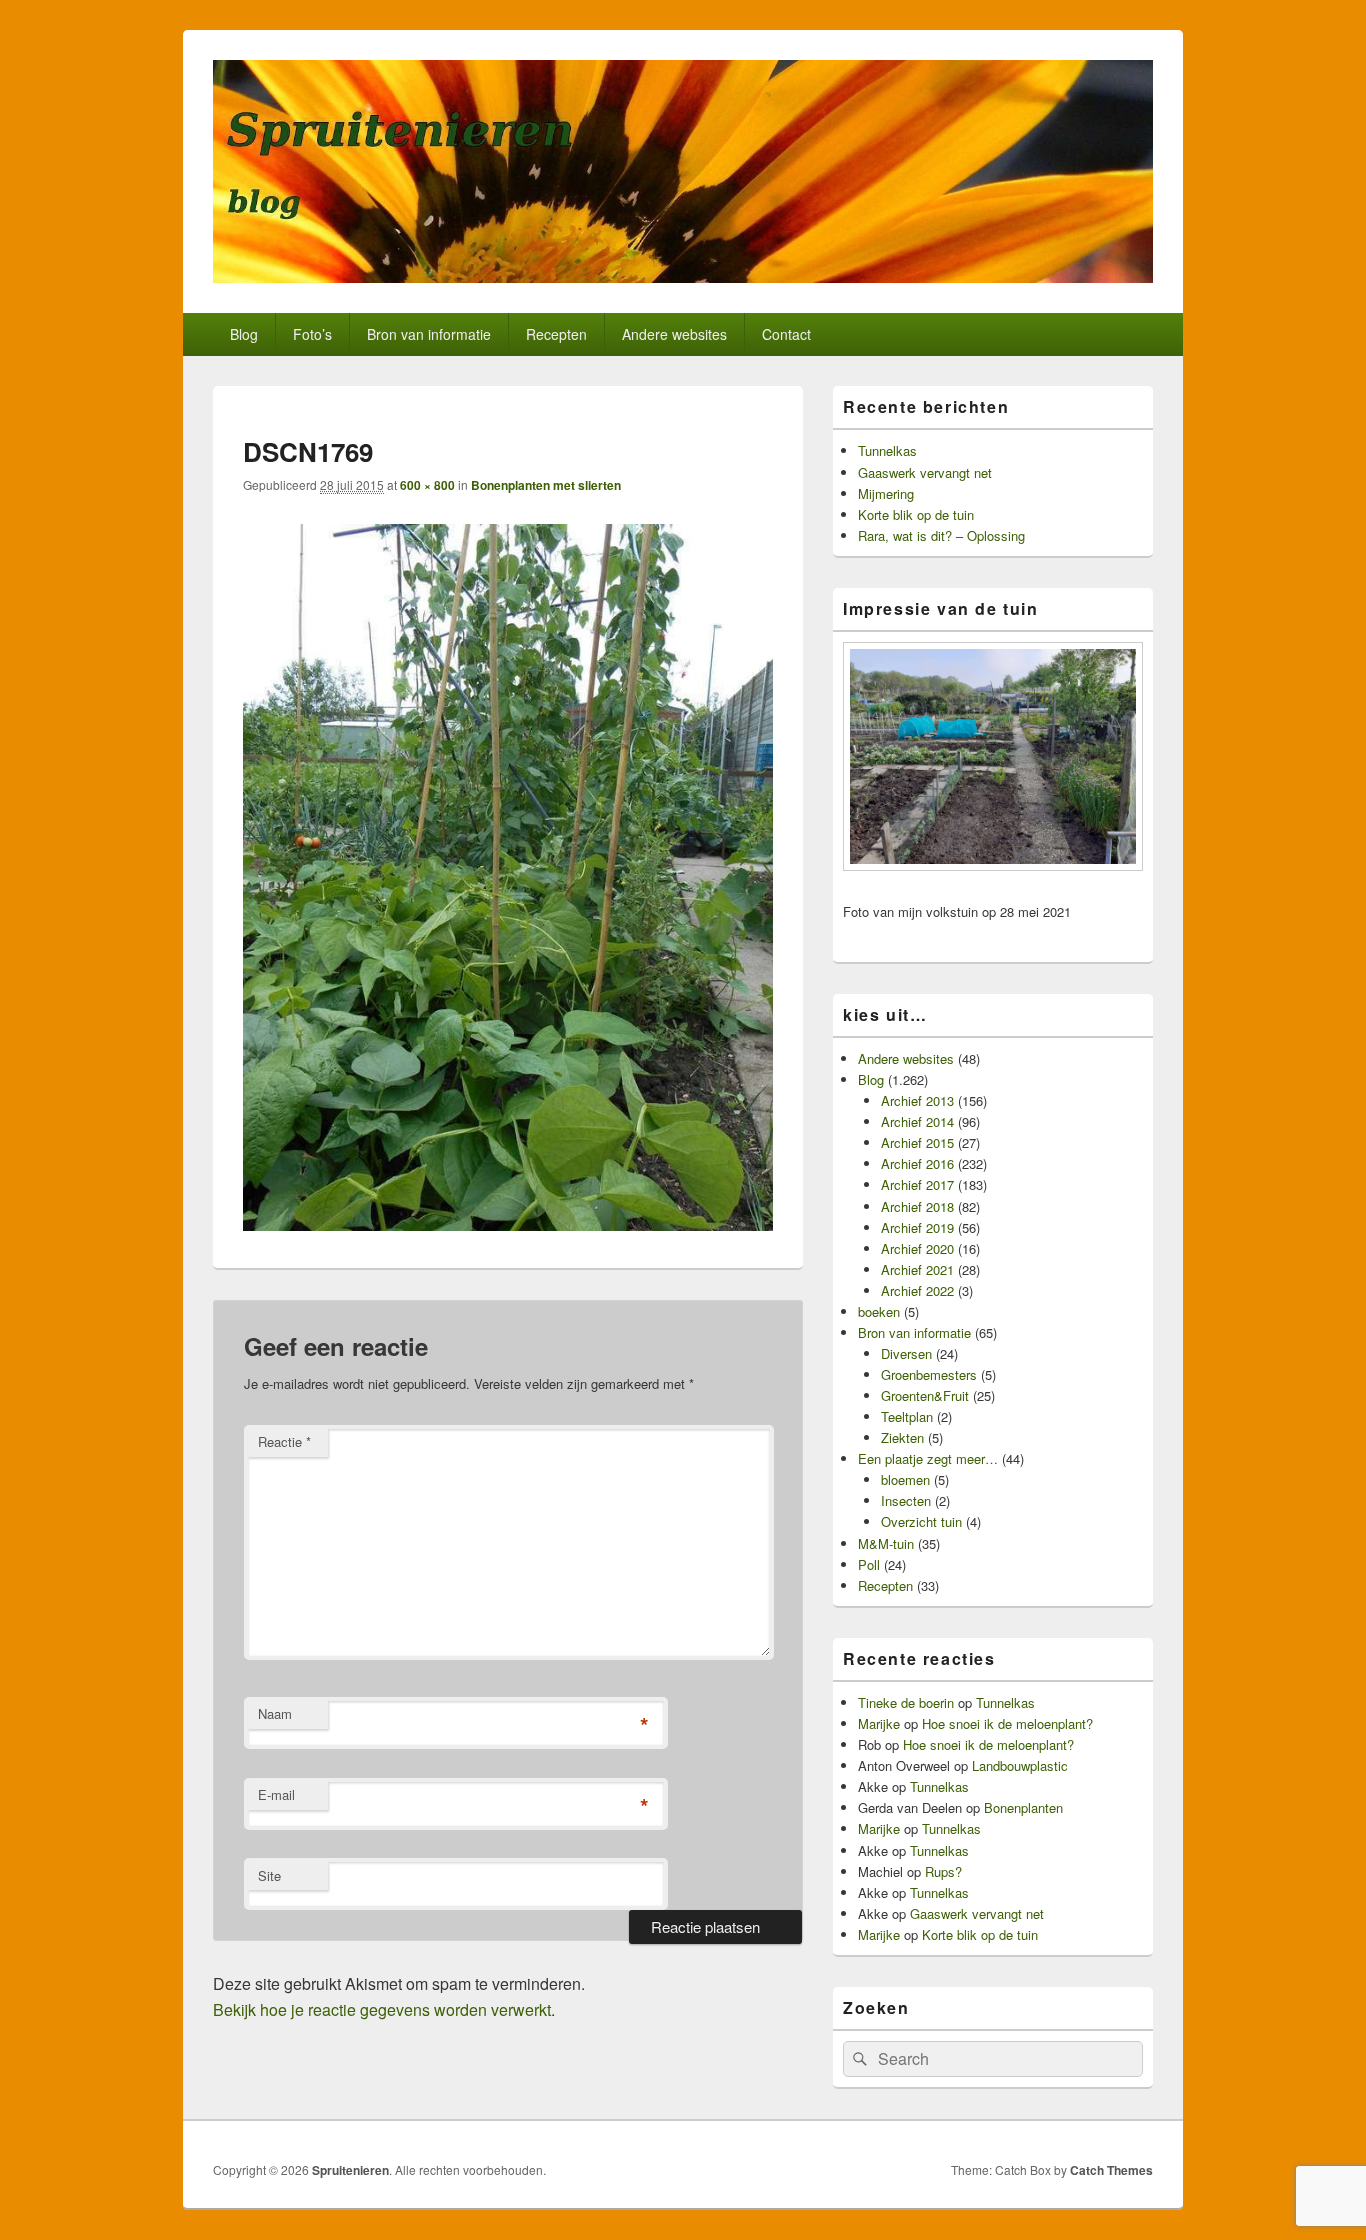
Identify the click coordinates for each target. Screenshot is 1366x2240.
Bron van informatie (429, 334)
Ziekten (902, 1437)
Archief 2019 (917, 1227)
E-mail (276, 1794)
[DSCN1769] (508, 1224)
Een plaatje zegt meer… (928, 1458)
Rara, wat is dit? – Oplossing (941, 535)
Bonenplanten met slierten (546, 485)
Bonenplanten (1023, 1807)
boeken (879, 1311)
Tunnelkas (887, 450)
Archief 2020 (917, 1248)
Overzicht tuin (921, 1521)
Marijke (879, 1723)
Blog (244, 334)
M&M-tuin (886, 1543)
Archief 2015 (917, 1142)
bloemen (905, 1479)
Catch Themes (1111, 2170)
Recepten (556, 334)
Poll (869, 1564)
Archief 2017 (917, 1184)
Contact (786, 334)
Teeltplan (907, 1416)
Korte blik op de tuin (916, 514)
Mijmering (886, 493)
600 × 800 (427, 485)
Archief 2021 (917, 1269)
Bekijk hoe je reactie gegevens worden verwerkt (382, 2009)
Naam (275, 1713)
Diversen (906, 1353)
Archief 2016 (917, 1163)
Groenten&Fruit (925, 1395)
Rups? (943, 1871)
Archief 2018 (917, 1206)
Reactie (284, 1441)
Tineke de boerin (906, 1702)
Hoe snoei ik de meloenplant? (1007, 1723)
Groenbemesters (929, 1374)
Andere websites (674, 334)
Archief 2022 (917, 1290)
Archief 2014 (917, 1121)
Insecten (906, 1500)
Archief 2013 (917, 1100)
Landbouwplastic (1020, 1765)
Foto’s (312, 334)
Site (269, 1875)
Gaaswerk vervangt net (925, 472)
